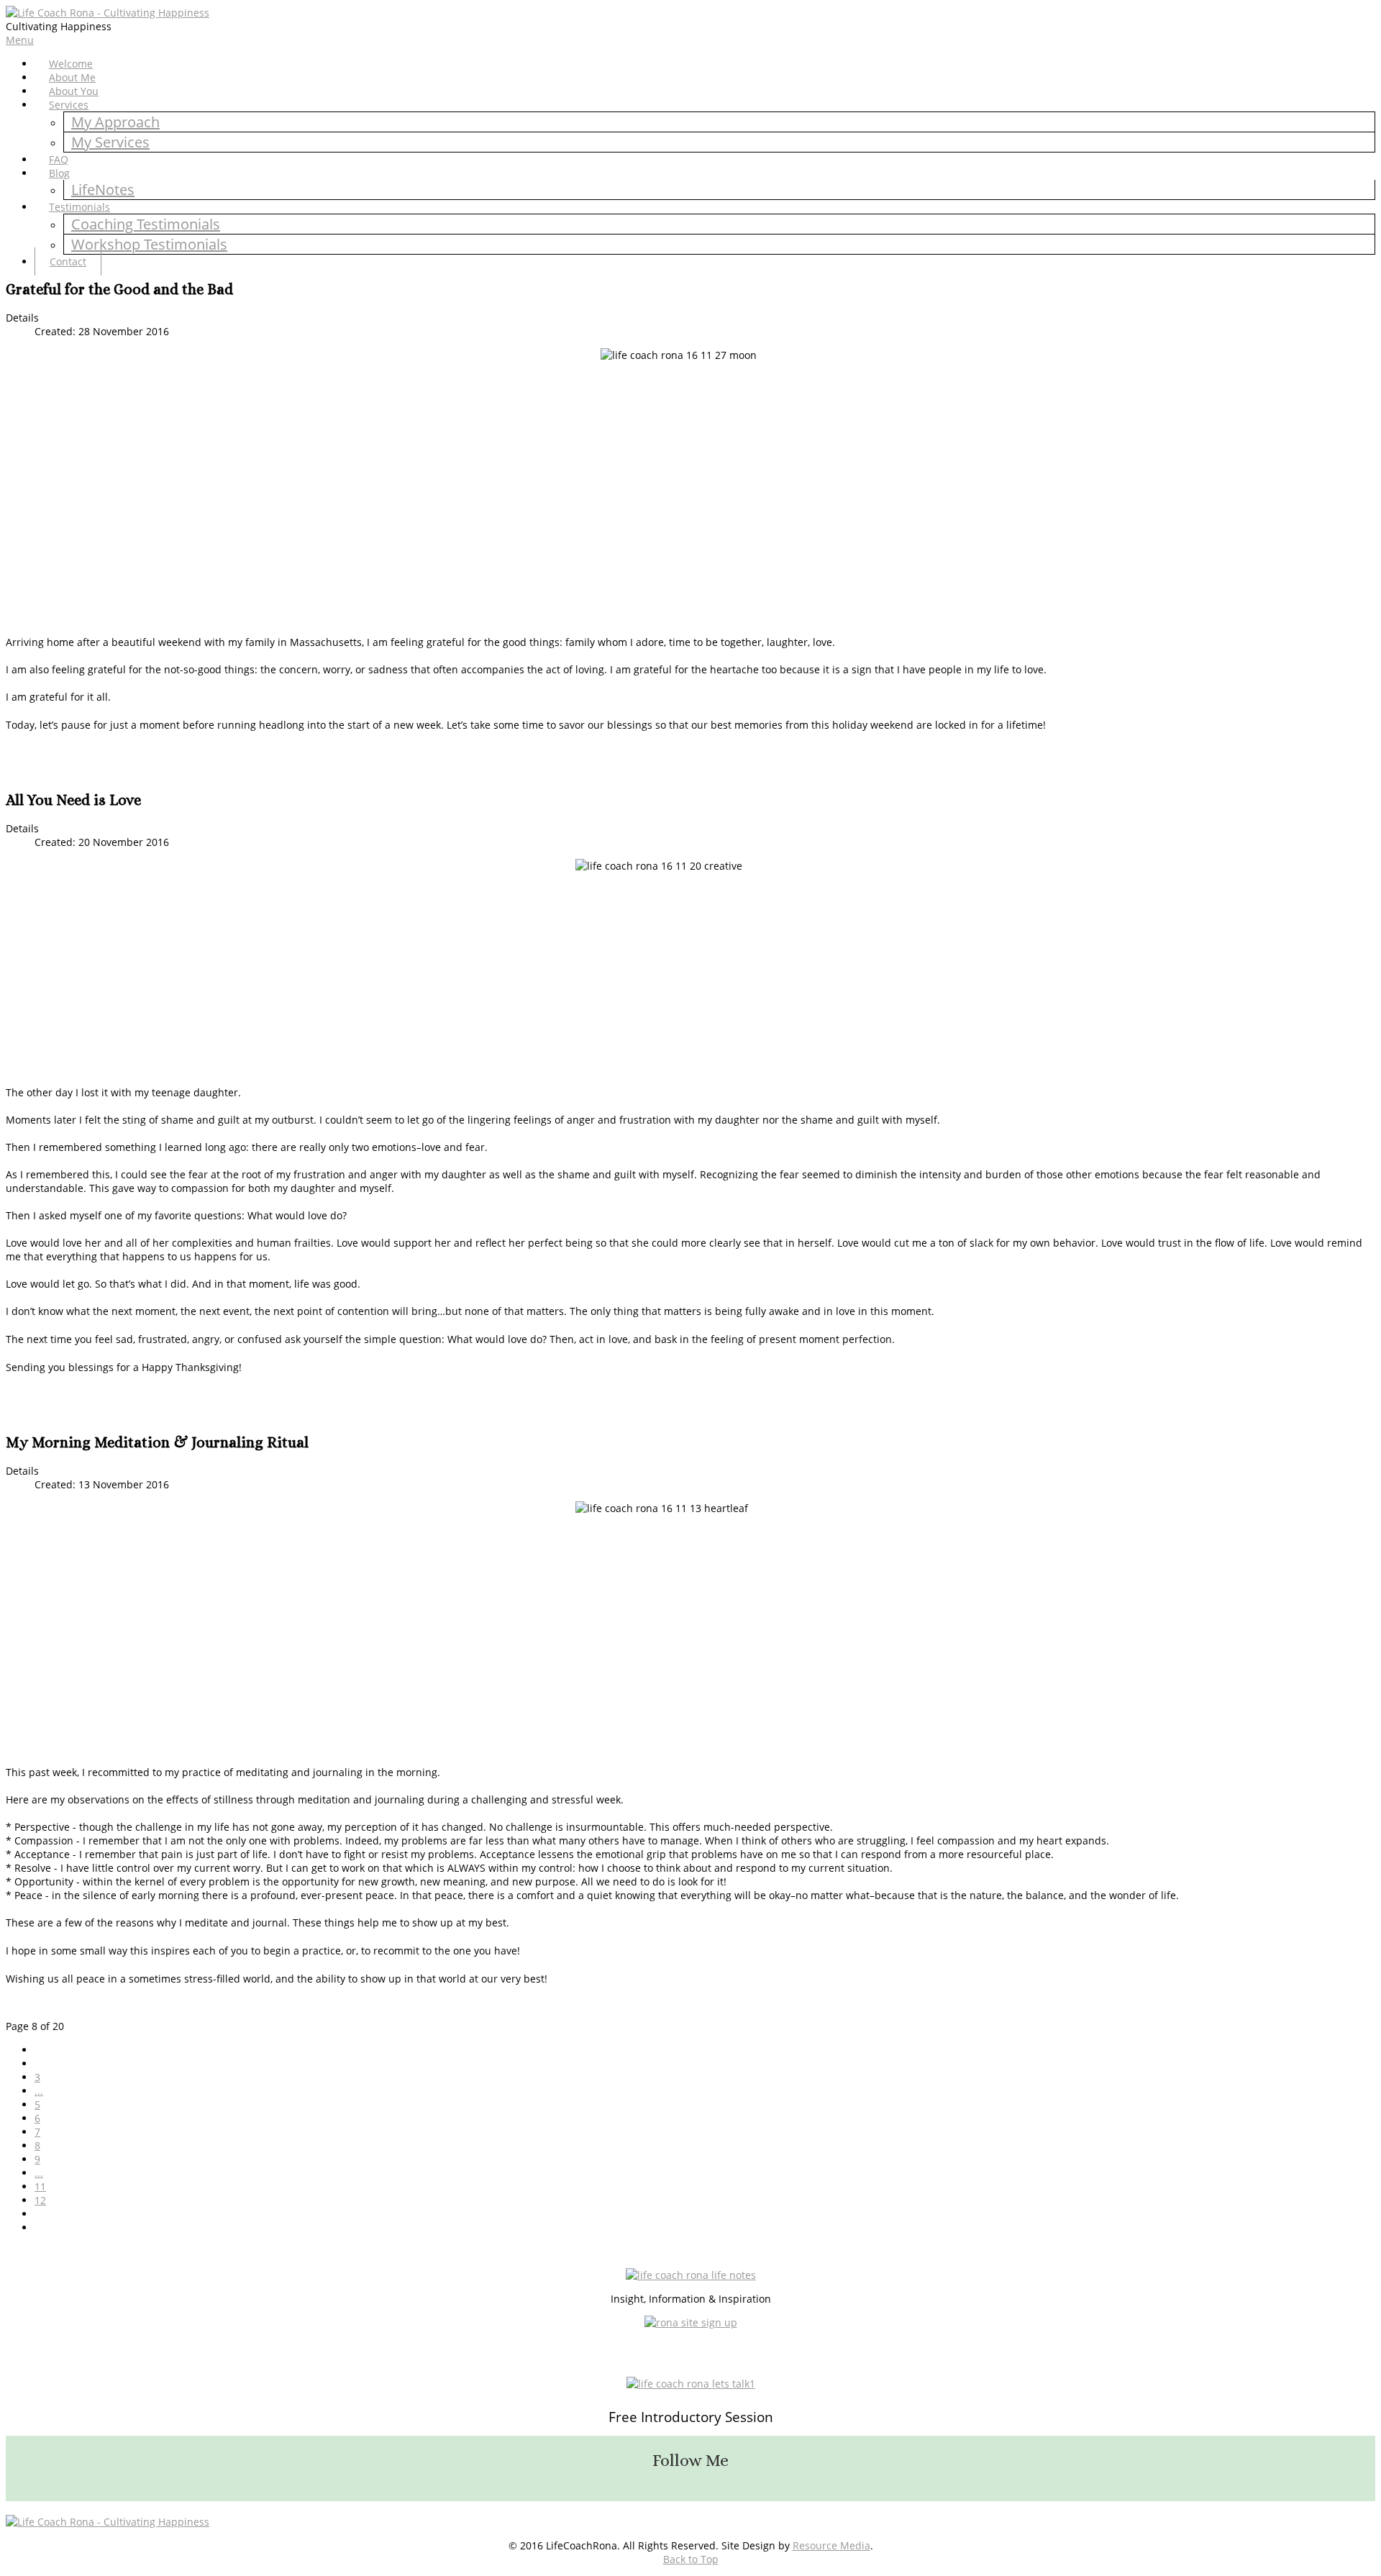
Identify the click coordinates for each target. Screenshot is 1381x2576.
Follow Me (690, 2460)
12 (40, 2200)
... (39, 2091)
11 (40, 2186)
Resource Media (831, 2545)
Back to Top (691, 2559)
